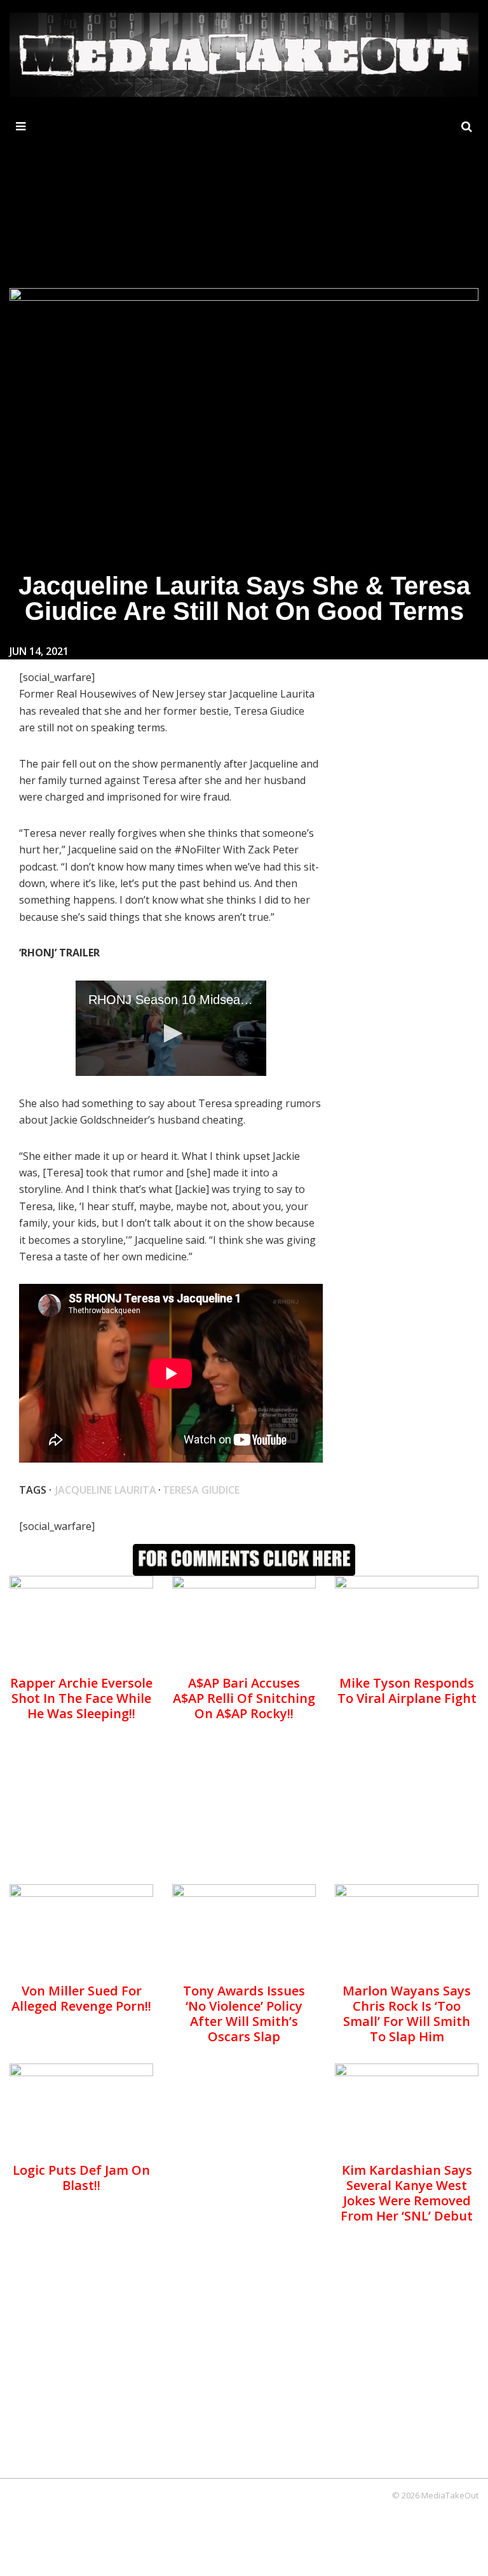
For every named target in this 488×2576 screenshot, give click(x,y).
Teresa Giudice (201, 1490)
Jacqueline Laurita (106, 1490)
